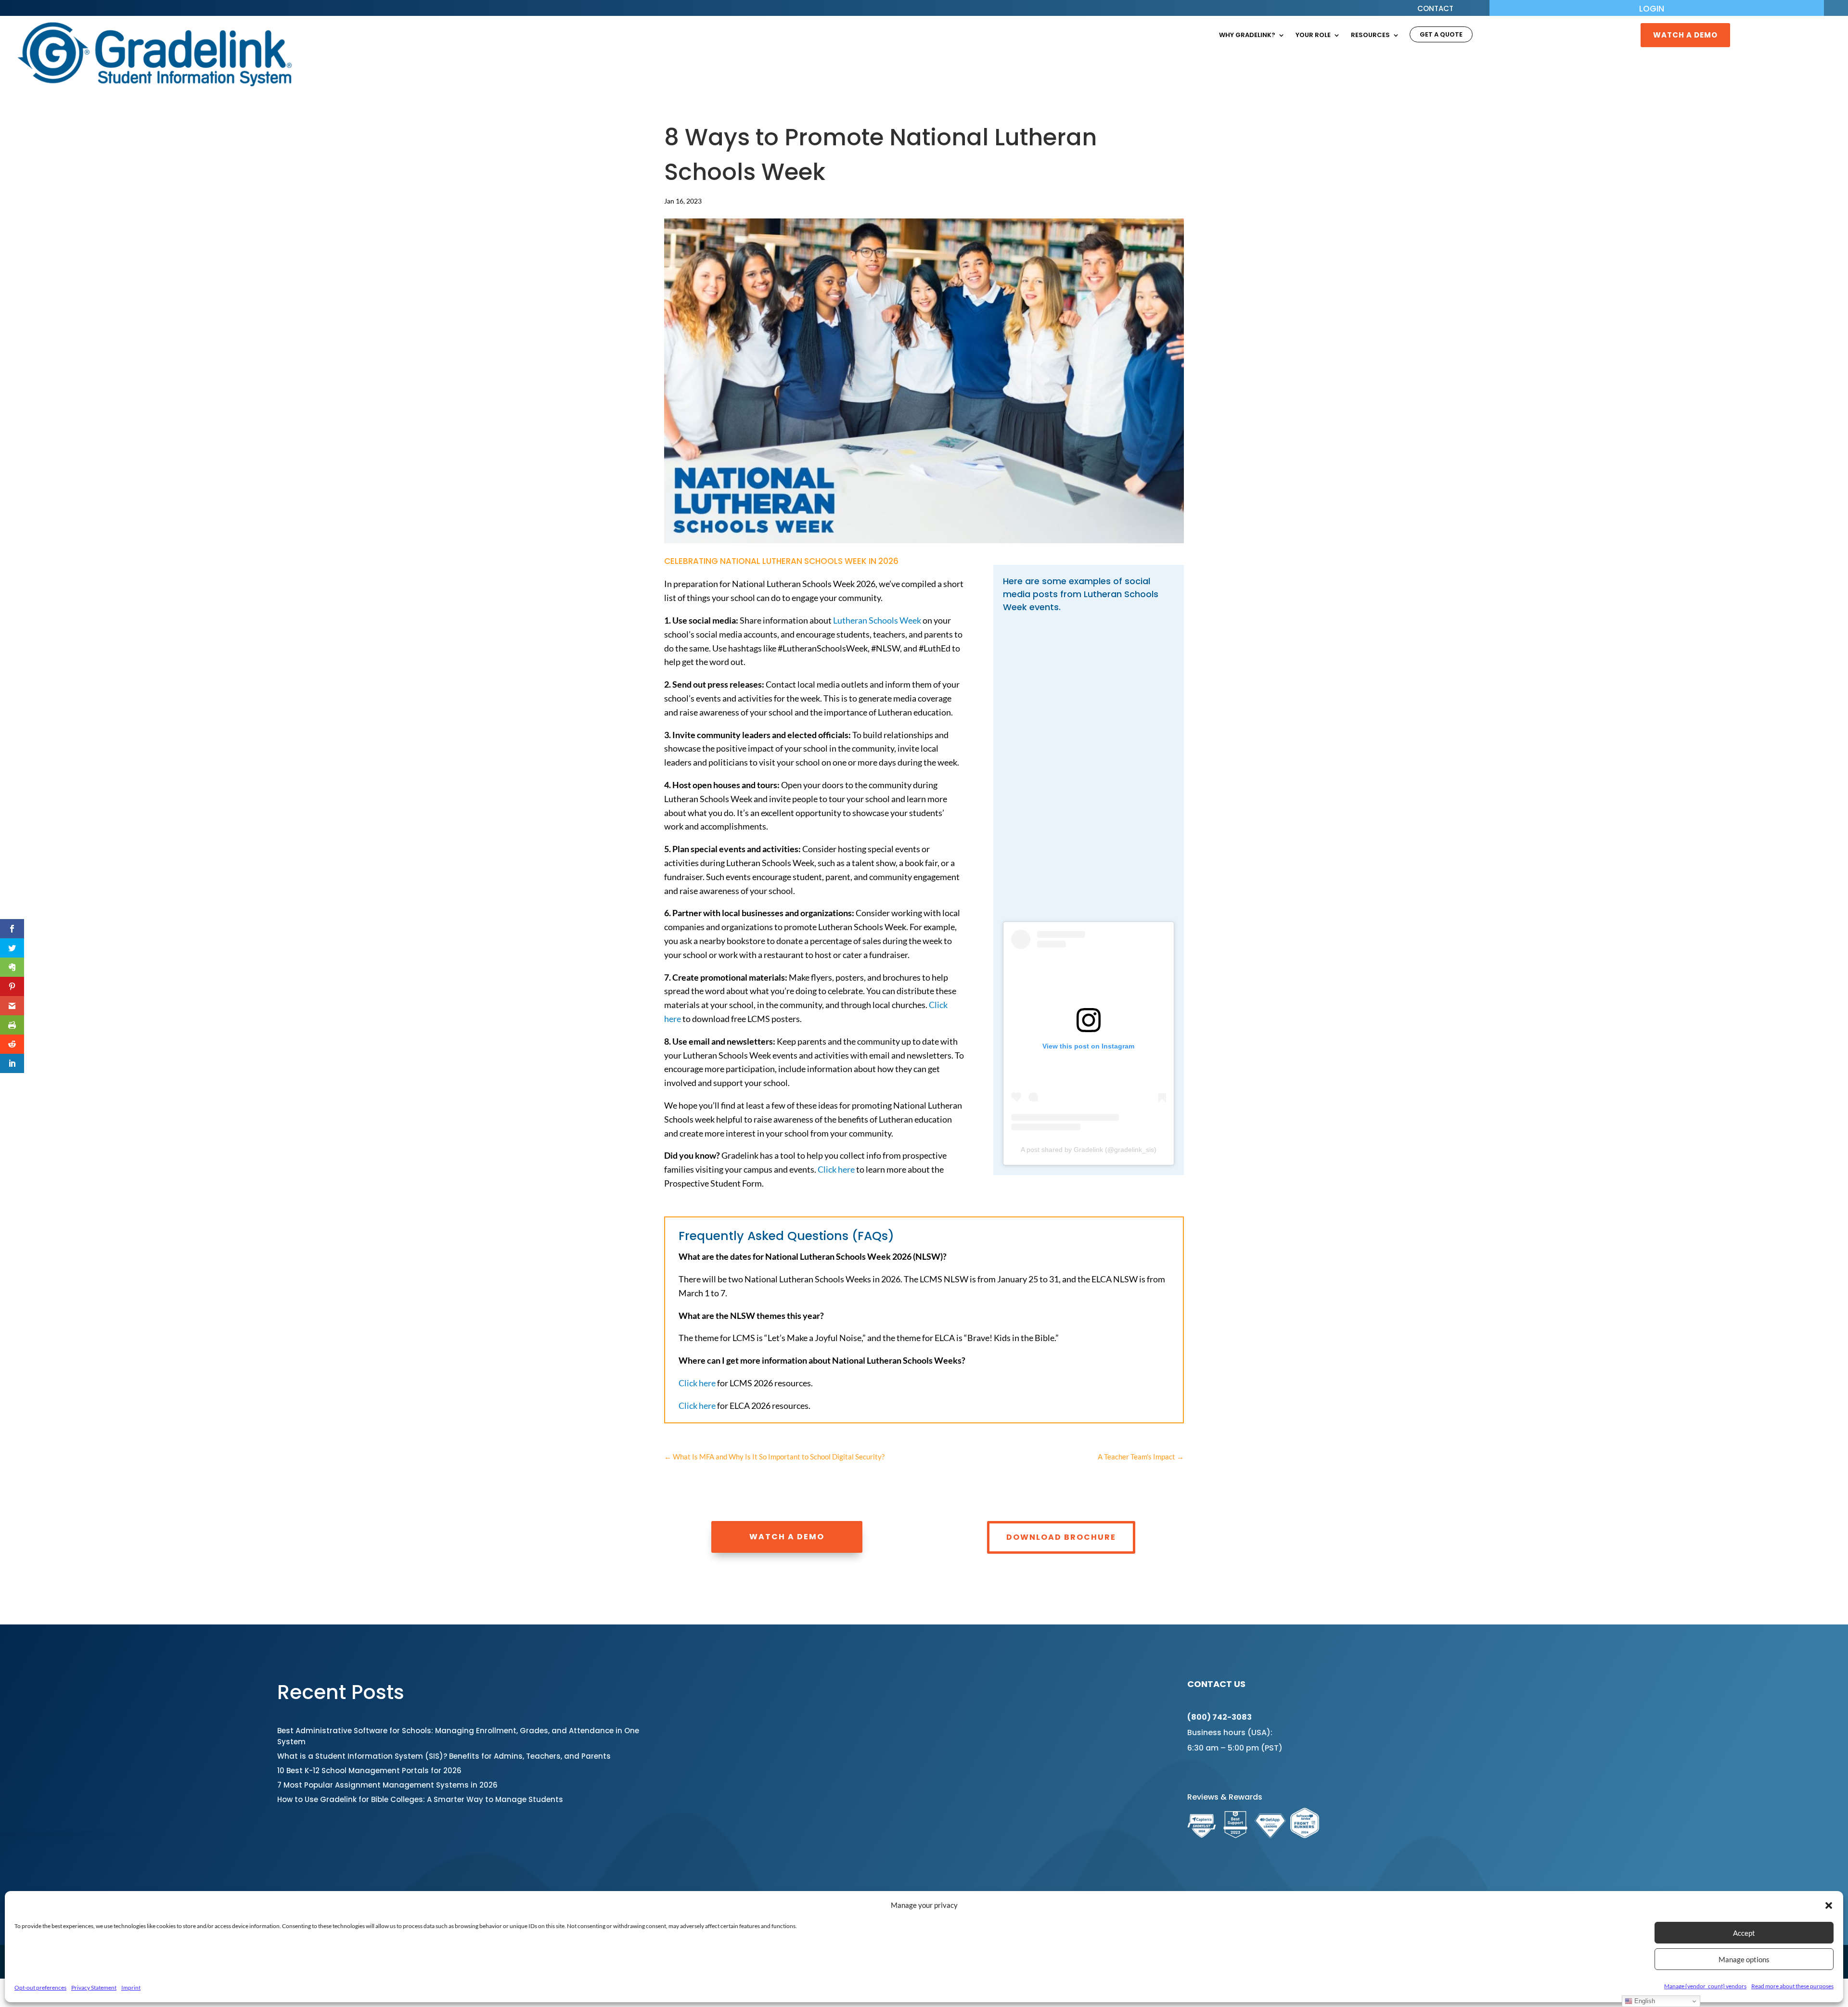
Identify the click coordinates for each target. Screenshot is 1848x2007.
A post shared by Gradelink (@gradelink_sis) (1089, 1150)
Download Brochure (1061, 1537)
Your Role (1313, 36)
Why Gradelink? (1247, 36)
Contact (1435, 9)
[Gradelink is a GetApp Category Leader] (1270, 1835)
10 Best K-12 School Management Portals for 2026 (369, 1771)
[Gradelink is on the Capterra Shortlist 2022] (1202, 1835)
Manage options (1744, 1959)
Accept (1744, 1933)
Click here (836, 1169)
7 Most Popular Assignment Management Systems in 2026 (387, 1785)
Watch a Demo (787, 1537)
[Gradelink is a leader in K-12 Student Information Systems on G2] (1235, 1835)
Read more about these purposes (1792, 1986)
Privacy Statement (94, 1988)
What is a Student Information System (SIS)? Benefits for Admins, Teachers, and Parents (444, 1756)
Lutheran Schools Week (877, 620)
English (1644, 2001)
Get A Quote (1441, 35)
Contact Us (1216, 1684)
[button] (1829, 1905)
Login (1652, 10)
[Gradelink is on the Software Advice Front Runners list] (1305, 1835)
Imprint (131, 1988)
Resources (1370, 36)
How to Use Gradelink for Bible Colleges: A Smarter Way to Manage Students (420, 1799)
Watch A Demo (1685, 35)
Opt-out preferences (40, 1988)
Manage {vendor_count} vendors (1705, 1986)
